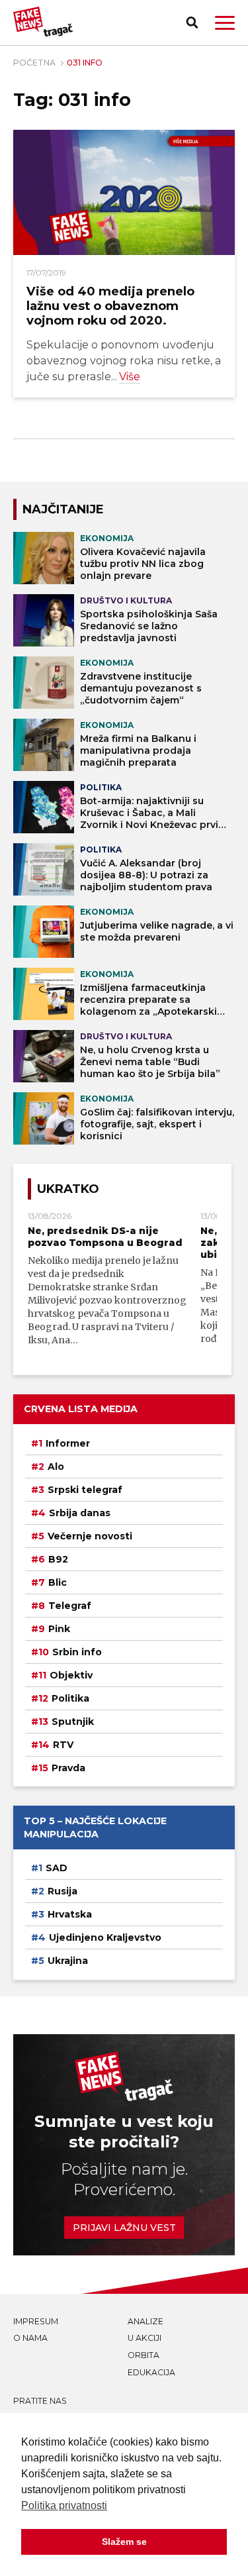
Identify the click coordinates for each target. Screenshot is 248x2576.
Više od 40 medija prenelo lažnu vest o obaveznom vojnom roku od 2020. (110, 306)
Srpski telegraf (85, 1490)
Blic (58, 1582)
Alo (56, 1467)
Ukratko (68, 1189)
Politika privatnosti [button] (64, 2505)
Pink (59, 1629)
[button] (225, 23)
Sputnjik (73, 1722)
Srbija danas (80, 1513)
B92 (58, 1559)
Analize (145, 2321)
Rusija (62, 1891)
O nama (30, 2338)
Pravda (68, 1768)
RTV (63, 1745)
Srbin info (77, 1652)
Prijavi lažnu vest (124, 2228)
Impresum (36, 2321)
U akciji (145, 2338)
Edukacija (151, 2372)
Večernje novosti (90, 1536)
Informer (68, 1443)
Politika (70, 1698)
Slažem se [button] (124, 2542)
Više (130, 376)
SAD (57, 1868)
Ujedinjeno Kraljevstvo (105, 1937)
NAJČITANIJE (63, 509)
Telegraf (70, 1606)
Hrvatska (70, 1914)
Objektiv (71, 1675)
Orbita (144, 2355)
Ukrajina (68, 1961)
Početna (34, 63)
